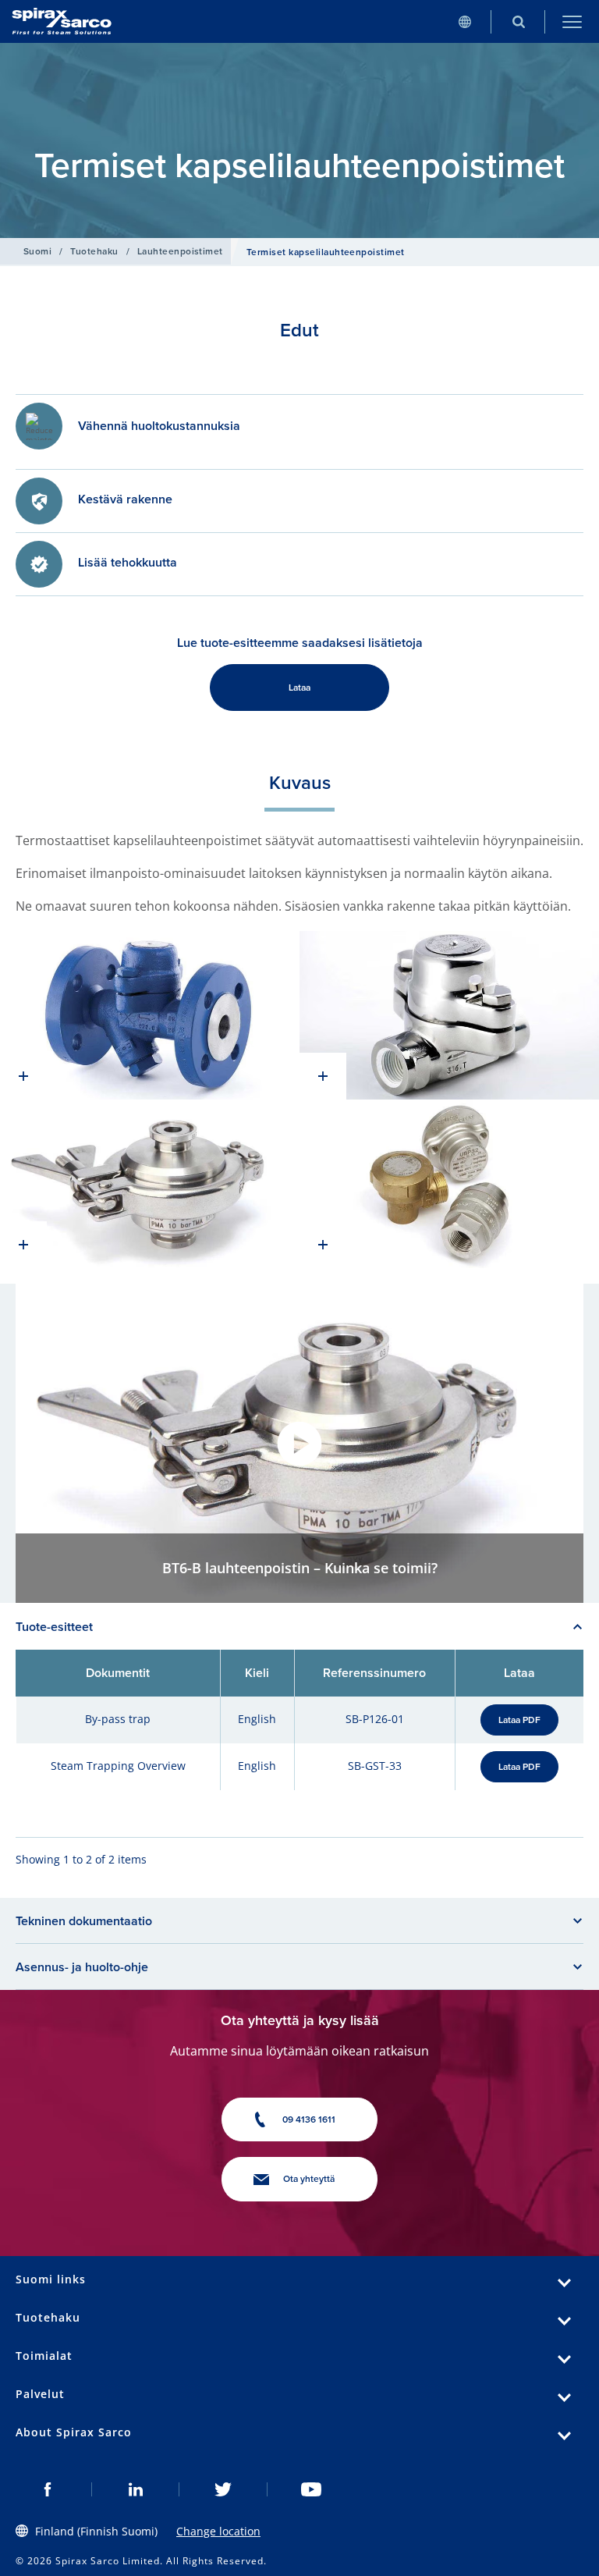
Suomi (37, 251)
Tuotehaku (94, 251)
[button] (299, 1444)
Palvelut (40, 2394)
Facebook (48, 2489)
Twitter (223, 2489)
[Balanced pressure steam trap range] (449, 1184)
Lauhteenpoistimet (180, 251)
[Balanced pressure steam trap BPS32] (449, 1015)
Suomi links (51, 2279)
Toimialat (44, 2356)
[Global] (464, 21)
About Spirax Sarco (74, 2432)
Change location (218, 2531)
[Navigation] (572, 21)
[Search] (518, 21)
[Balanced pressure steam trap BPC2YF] (150, 1015)
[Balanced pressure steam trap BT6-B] (150, 1184)
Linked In (136, 2489)
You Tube (312, 2489)
